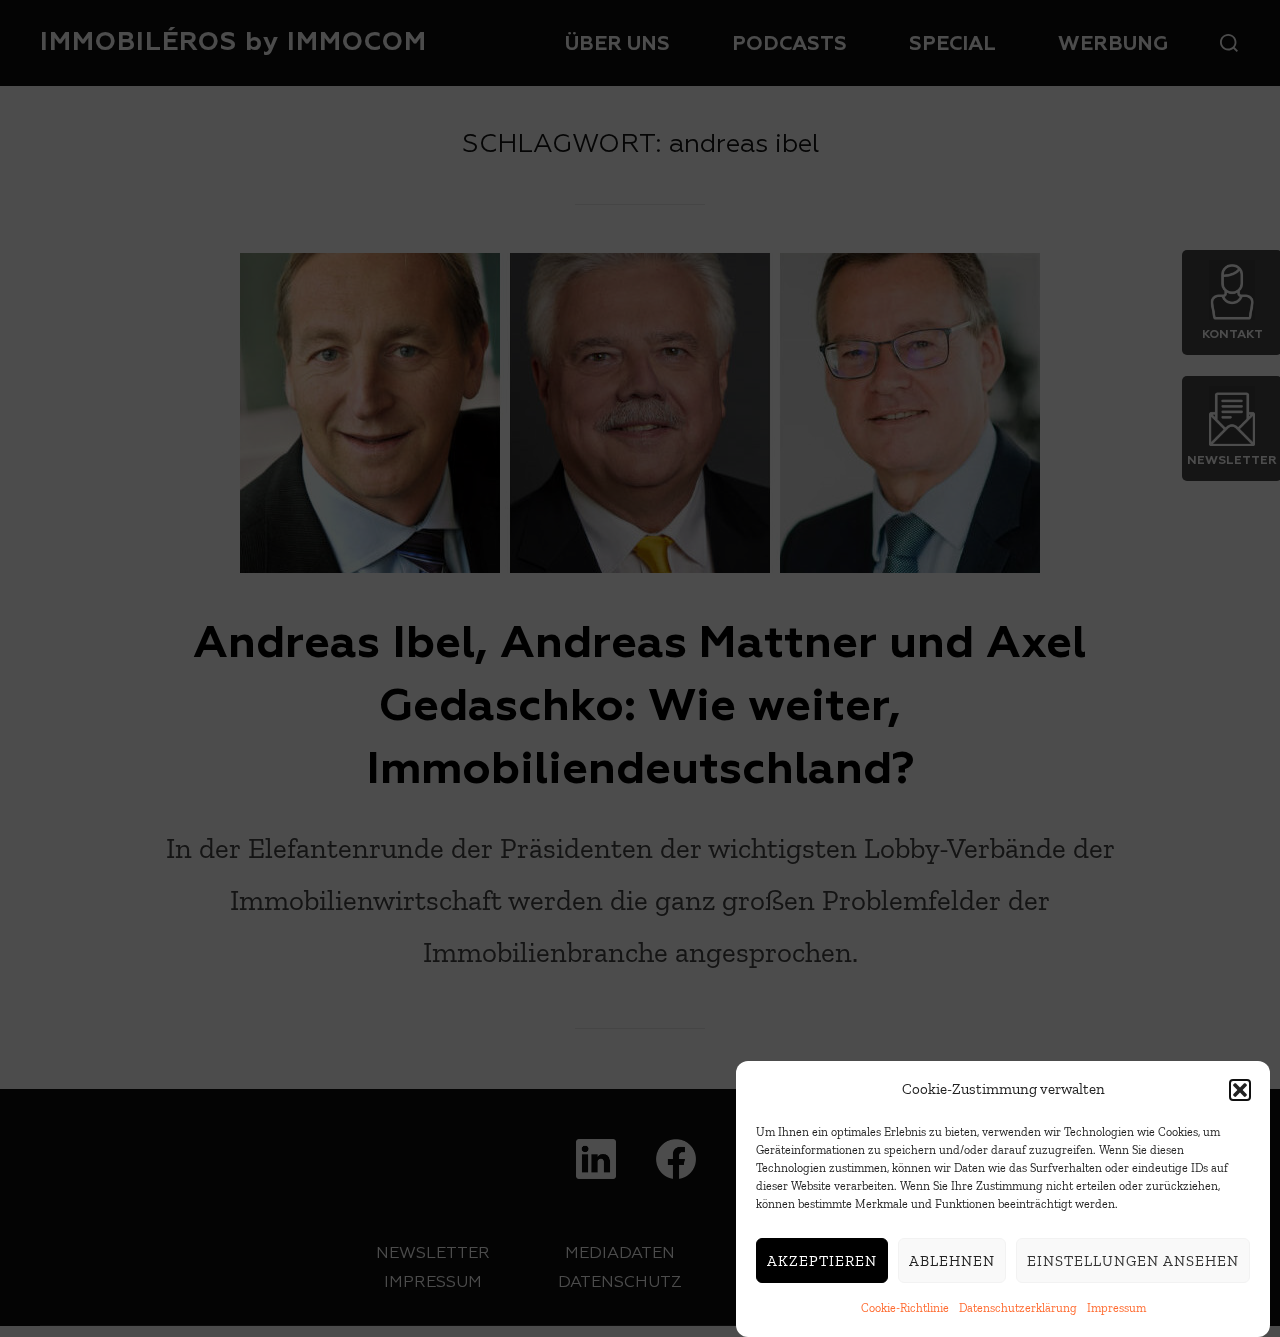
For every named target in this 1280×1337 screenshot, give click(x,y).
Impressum (1116, 1308)
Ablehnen (952, 1261)
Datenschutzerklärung (1018, 1308)
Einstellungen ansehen (1133, 1261)
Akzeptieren (822, 1261)
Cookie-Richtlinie (905, 1308)
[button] (1240, 1090)
